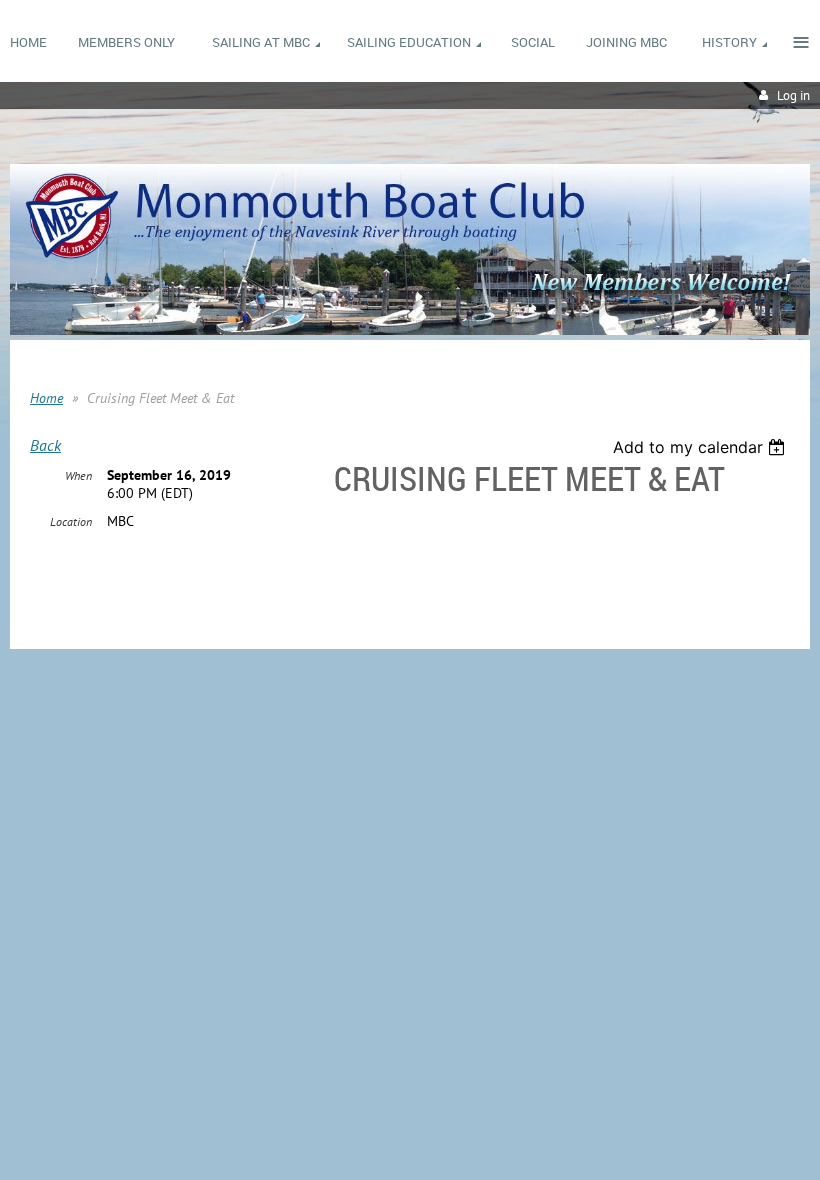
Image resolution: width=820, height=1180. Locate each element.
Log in (793, 95)
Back (45, 445)
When (78, 475)
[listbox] (701, 447)
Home (46, 398)
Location (71, 521)
